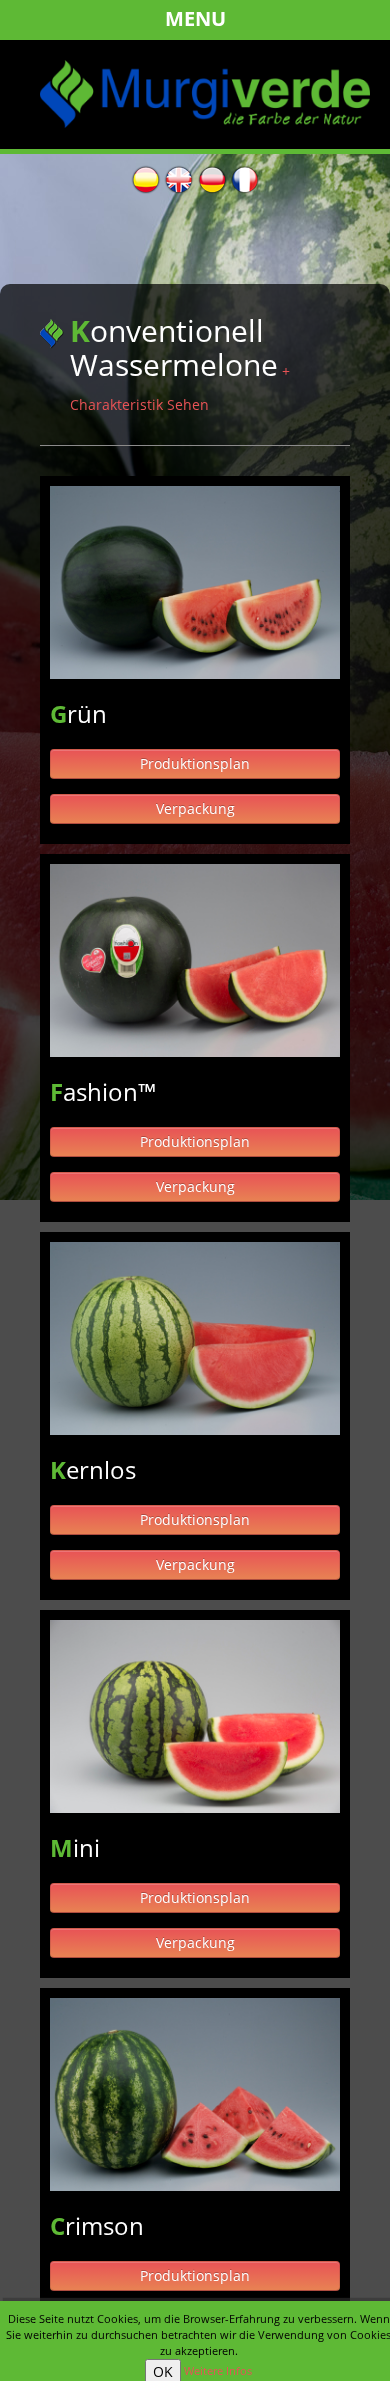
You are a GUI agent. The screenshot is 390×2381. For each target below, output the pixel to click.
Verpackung (195, 808)
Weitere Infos (218, 2370)
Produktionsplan (195, 763)
